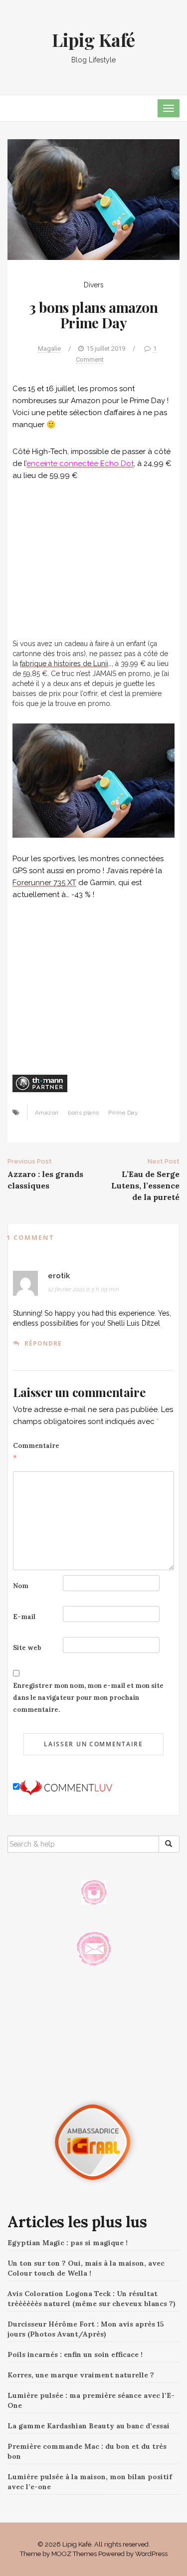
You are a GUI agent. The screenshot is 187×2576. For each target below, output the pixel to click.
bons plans (83, 1113)
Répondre (43, 1343)
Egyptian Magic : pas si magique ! (68, 2243)
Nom (21, 1586)
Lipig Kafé (93, 39)
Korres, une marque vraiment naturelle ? (81, 2375)
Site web (27, 1648)
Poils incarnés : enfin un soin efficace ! (75, 2354)
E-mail (24, 1617)
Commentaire (36, 1452)
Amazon (47, 1113)
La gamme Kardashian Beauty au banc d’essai (89, 2426)
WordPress (151, 2554)
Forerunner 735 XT (44, 883)
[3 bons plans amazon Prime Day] (93, 199)
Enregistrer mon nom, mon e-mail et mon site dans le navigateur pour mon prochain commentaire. (88, 1698)
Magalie (49, 349)
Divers (94, 285)
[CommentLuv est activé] (66, 1787)
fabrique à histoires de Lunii (64, 664)
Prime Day (123, 1113)
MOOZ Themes (74, 2554)
